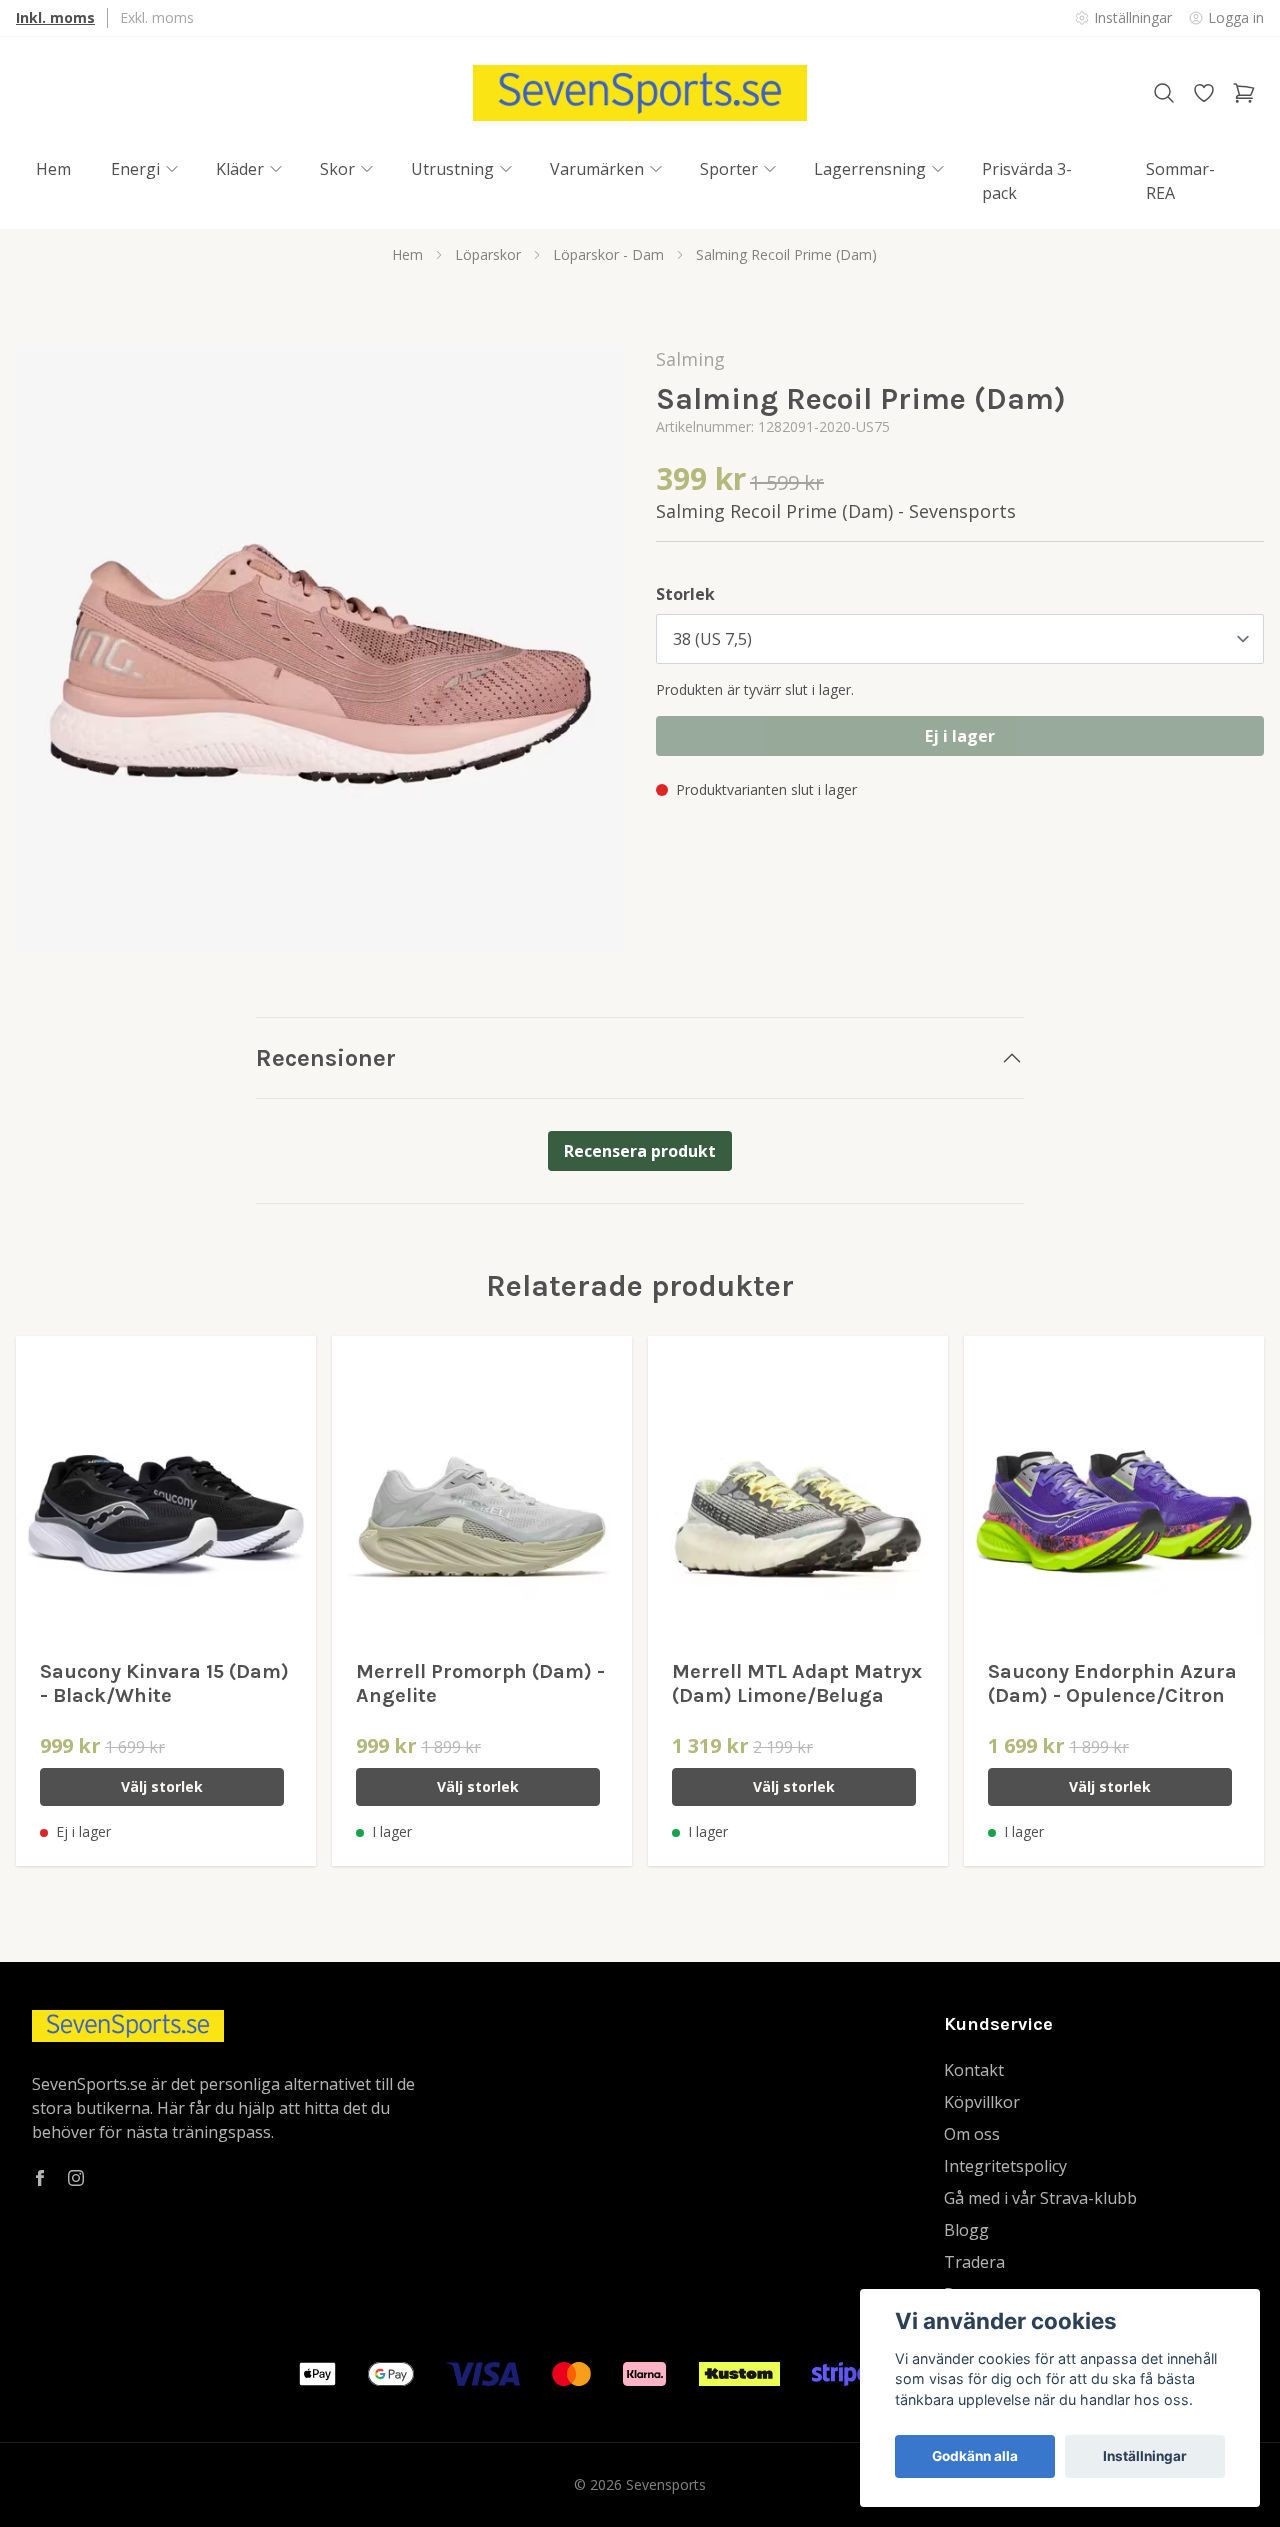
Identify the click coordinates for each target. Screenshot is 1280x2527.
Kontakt (974, 2070)
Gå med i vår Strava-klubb (1040, 2198)
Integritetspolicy (1005, 2166)
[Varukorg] (1244, 93)
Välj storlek (162, 1786)
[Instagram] (76, 2178)
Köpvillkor (982, 2102)
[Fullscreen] (320, 649)
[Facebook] (40, 2178)
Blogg (966, 2230)
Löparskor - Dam (608, 254)
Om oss (972, 2134)
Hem (407, 254)
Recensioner (326, 1058)
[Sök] (1164, 93)
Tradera (974, 2262)
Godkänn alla (975, 2456)
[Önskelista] (1204, 93)
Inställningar (1145, 2456)
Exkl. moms (157, 17)
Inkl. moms (55, 17)
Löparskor (488, 254)
